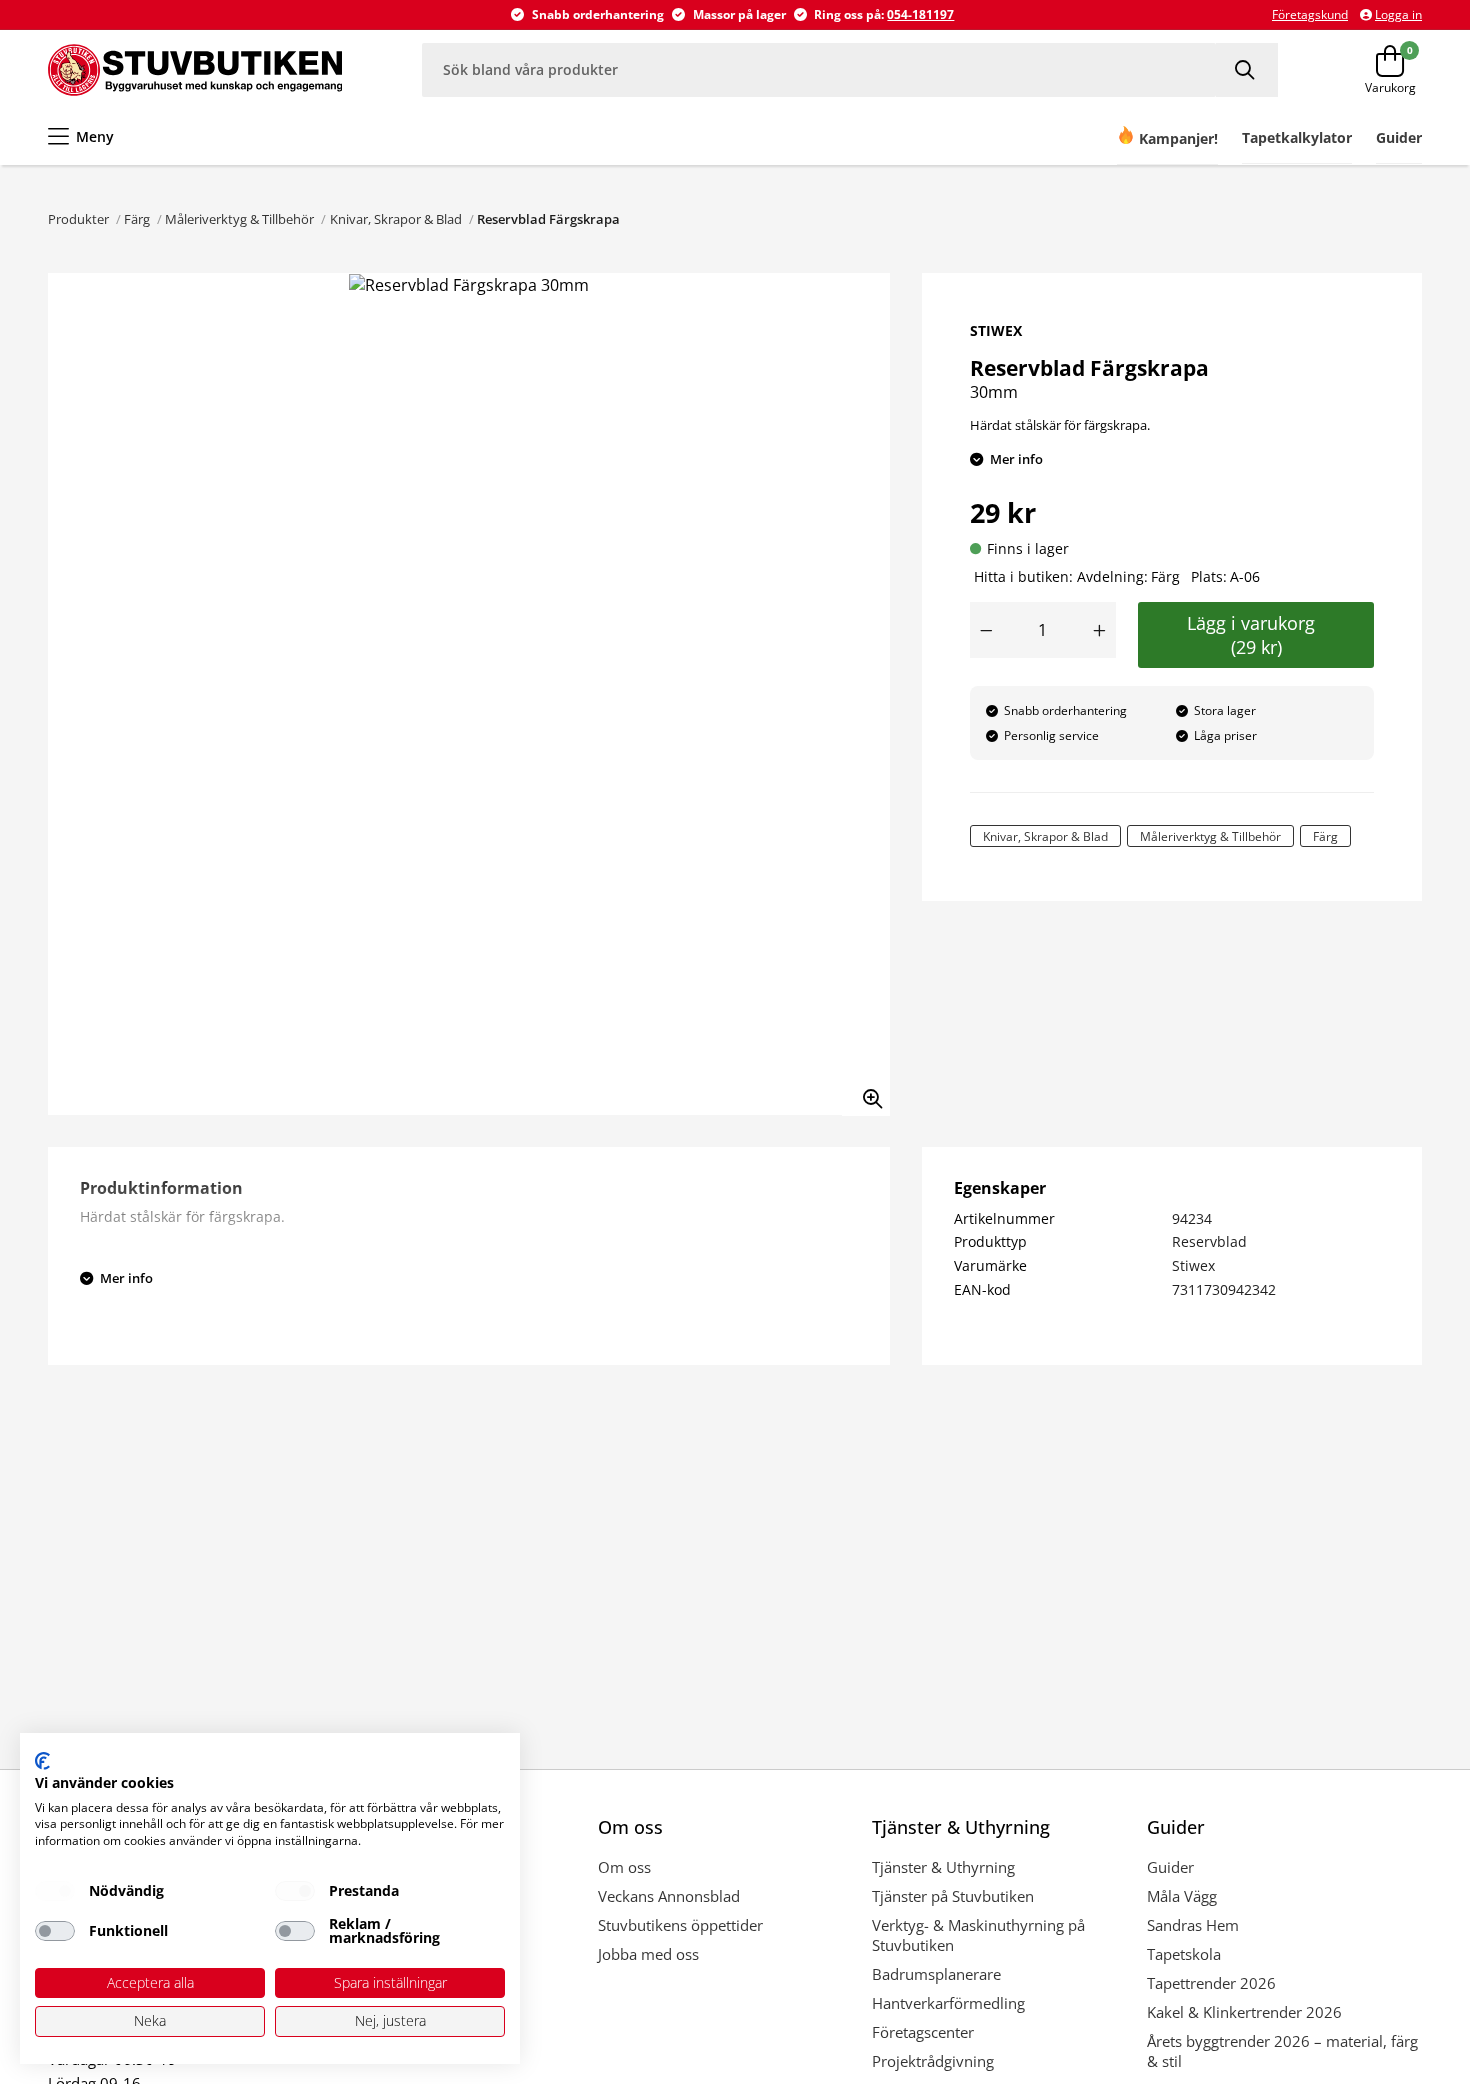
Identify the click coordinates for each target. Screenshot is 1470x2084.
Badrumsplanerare (936, 1974)
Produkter (78, 219)
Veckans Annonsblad (669, 1896)
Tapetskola (1184, 1954)
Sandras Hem (1193, 1925)
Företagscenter (923, 2032)
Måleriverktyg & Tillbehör (239, 219)
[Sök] (1247, 69)
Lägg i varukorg (1256, 635)
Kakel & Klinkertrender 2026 (1244, 2012)
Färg (137, 219)
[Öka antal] (1100, 630)
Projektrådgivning (933, 2061)
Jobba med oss (648, 1954)
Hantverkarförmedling (948, 2003)
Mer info (1016, 459)
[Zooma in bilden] (866, 1092)
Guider (1170, 1867)
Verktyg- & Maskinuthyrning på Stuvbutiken (978, 1935)
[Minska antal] (986, 630)
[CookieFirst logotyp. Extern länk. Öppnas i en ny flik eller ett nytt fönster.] (42, 1761)
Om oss (624, 1867)
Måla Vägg (1182, 1896)
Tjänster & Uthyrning (943, 1867)
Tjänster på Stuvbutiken (953, 1896)
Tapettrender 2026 (1211, 1983)
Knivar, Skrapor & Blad (396, 219)
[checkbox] (55, 1891)
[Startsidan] (195, 70)
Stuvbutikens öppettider (680, 1925)
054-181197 (920, 14)
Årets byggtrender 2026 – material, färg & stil (1282, 2051)
